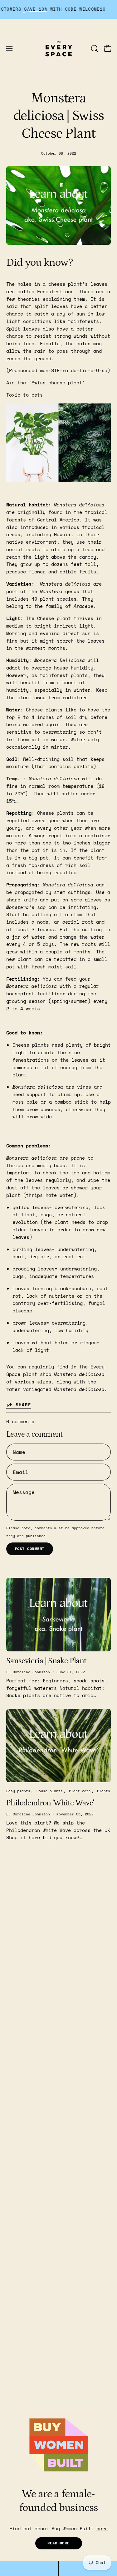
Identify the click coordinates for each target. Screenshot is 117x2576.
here (102, 2528)
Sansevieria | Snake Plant (46, 1661)
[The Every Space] (59, 49)
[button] (94, 49)
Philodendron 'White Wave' (50, 1803)
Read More (58, 2543)
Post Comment (30, 1549)
